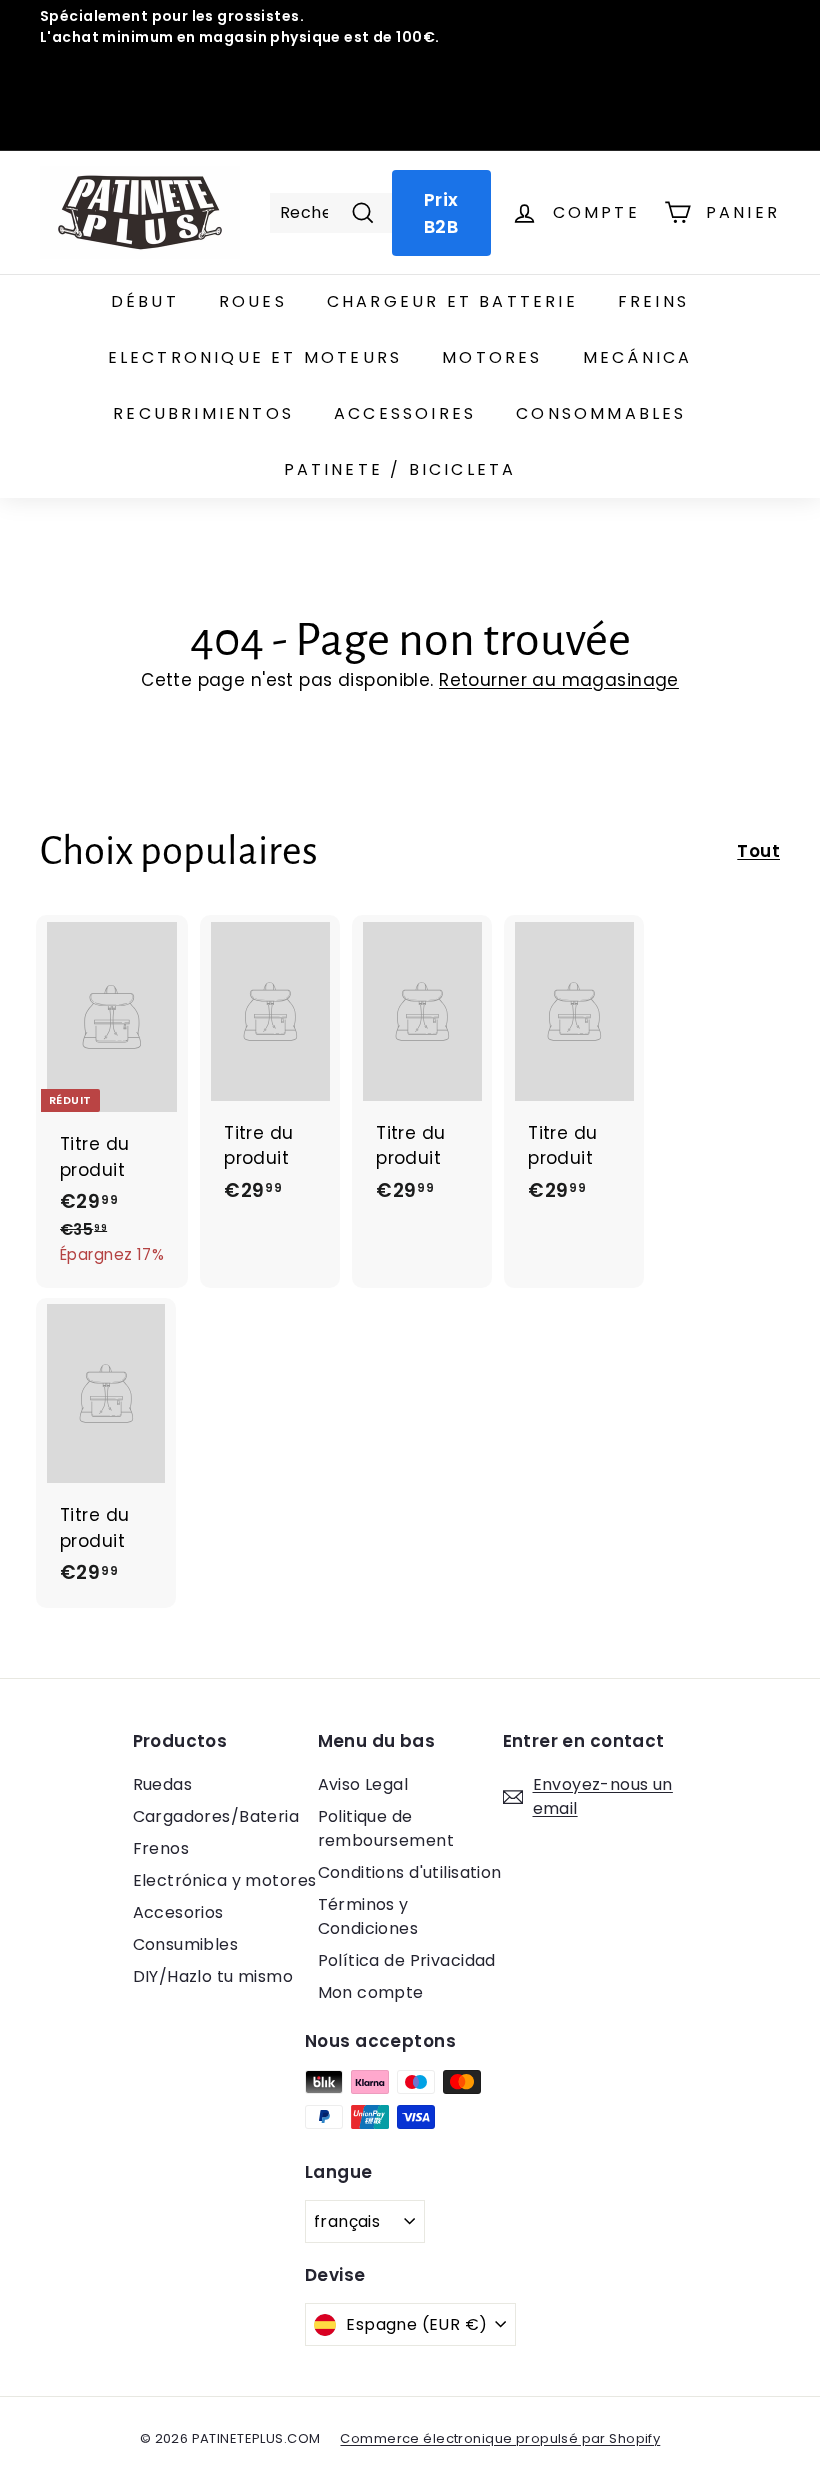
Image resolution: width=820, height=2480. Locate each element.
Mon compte (371, 1992)
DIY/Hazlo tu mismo (213, 1976)
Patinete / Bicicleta (400, 469)
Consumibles (186, 1944)
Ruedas (163, 1784)
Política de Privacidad (407, 1960)
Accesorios (178, 1912)
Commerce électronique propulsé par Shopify (500, 2438)
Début (145, 301)
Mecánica (638, 357)
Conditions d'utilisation (410, 1872)
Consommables (601, 413)
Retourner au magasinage (559, 680)
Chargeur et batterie (452, 301)
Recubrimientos (203, 413)
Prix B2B (441, 213)
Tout (758, 851)
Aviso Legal (363, 1784)
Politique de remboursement (386, 1828)
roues (253, 301)
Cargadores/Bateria (216, 1816)
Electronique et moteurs (255, 357)
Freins (653, 301)
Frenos (161, 1848)
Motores (492, 357)
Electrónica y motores (225, 1880)
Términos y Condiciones (368, 1916)
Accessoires (405, 413)
